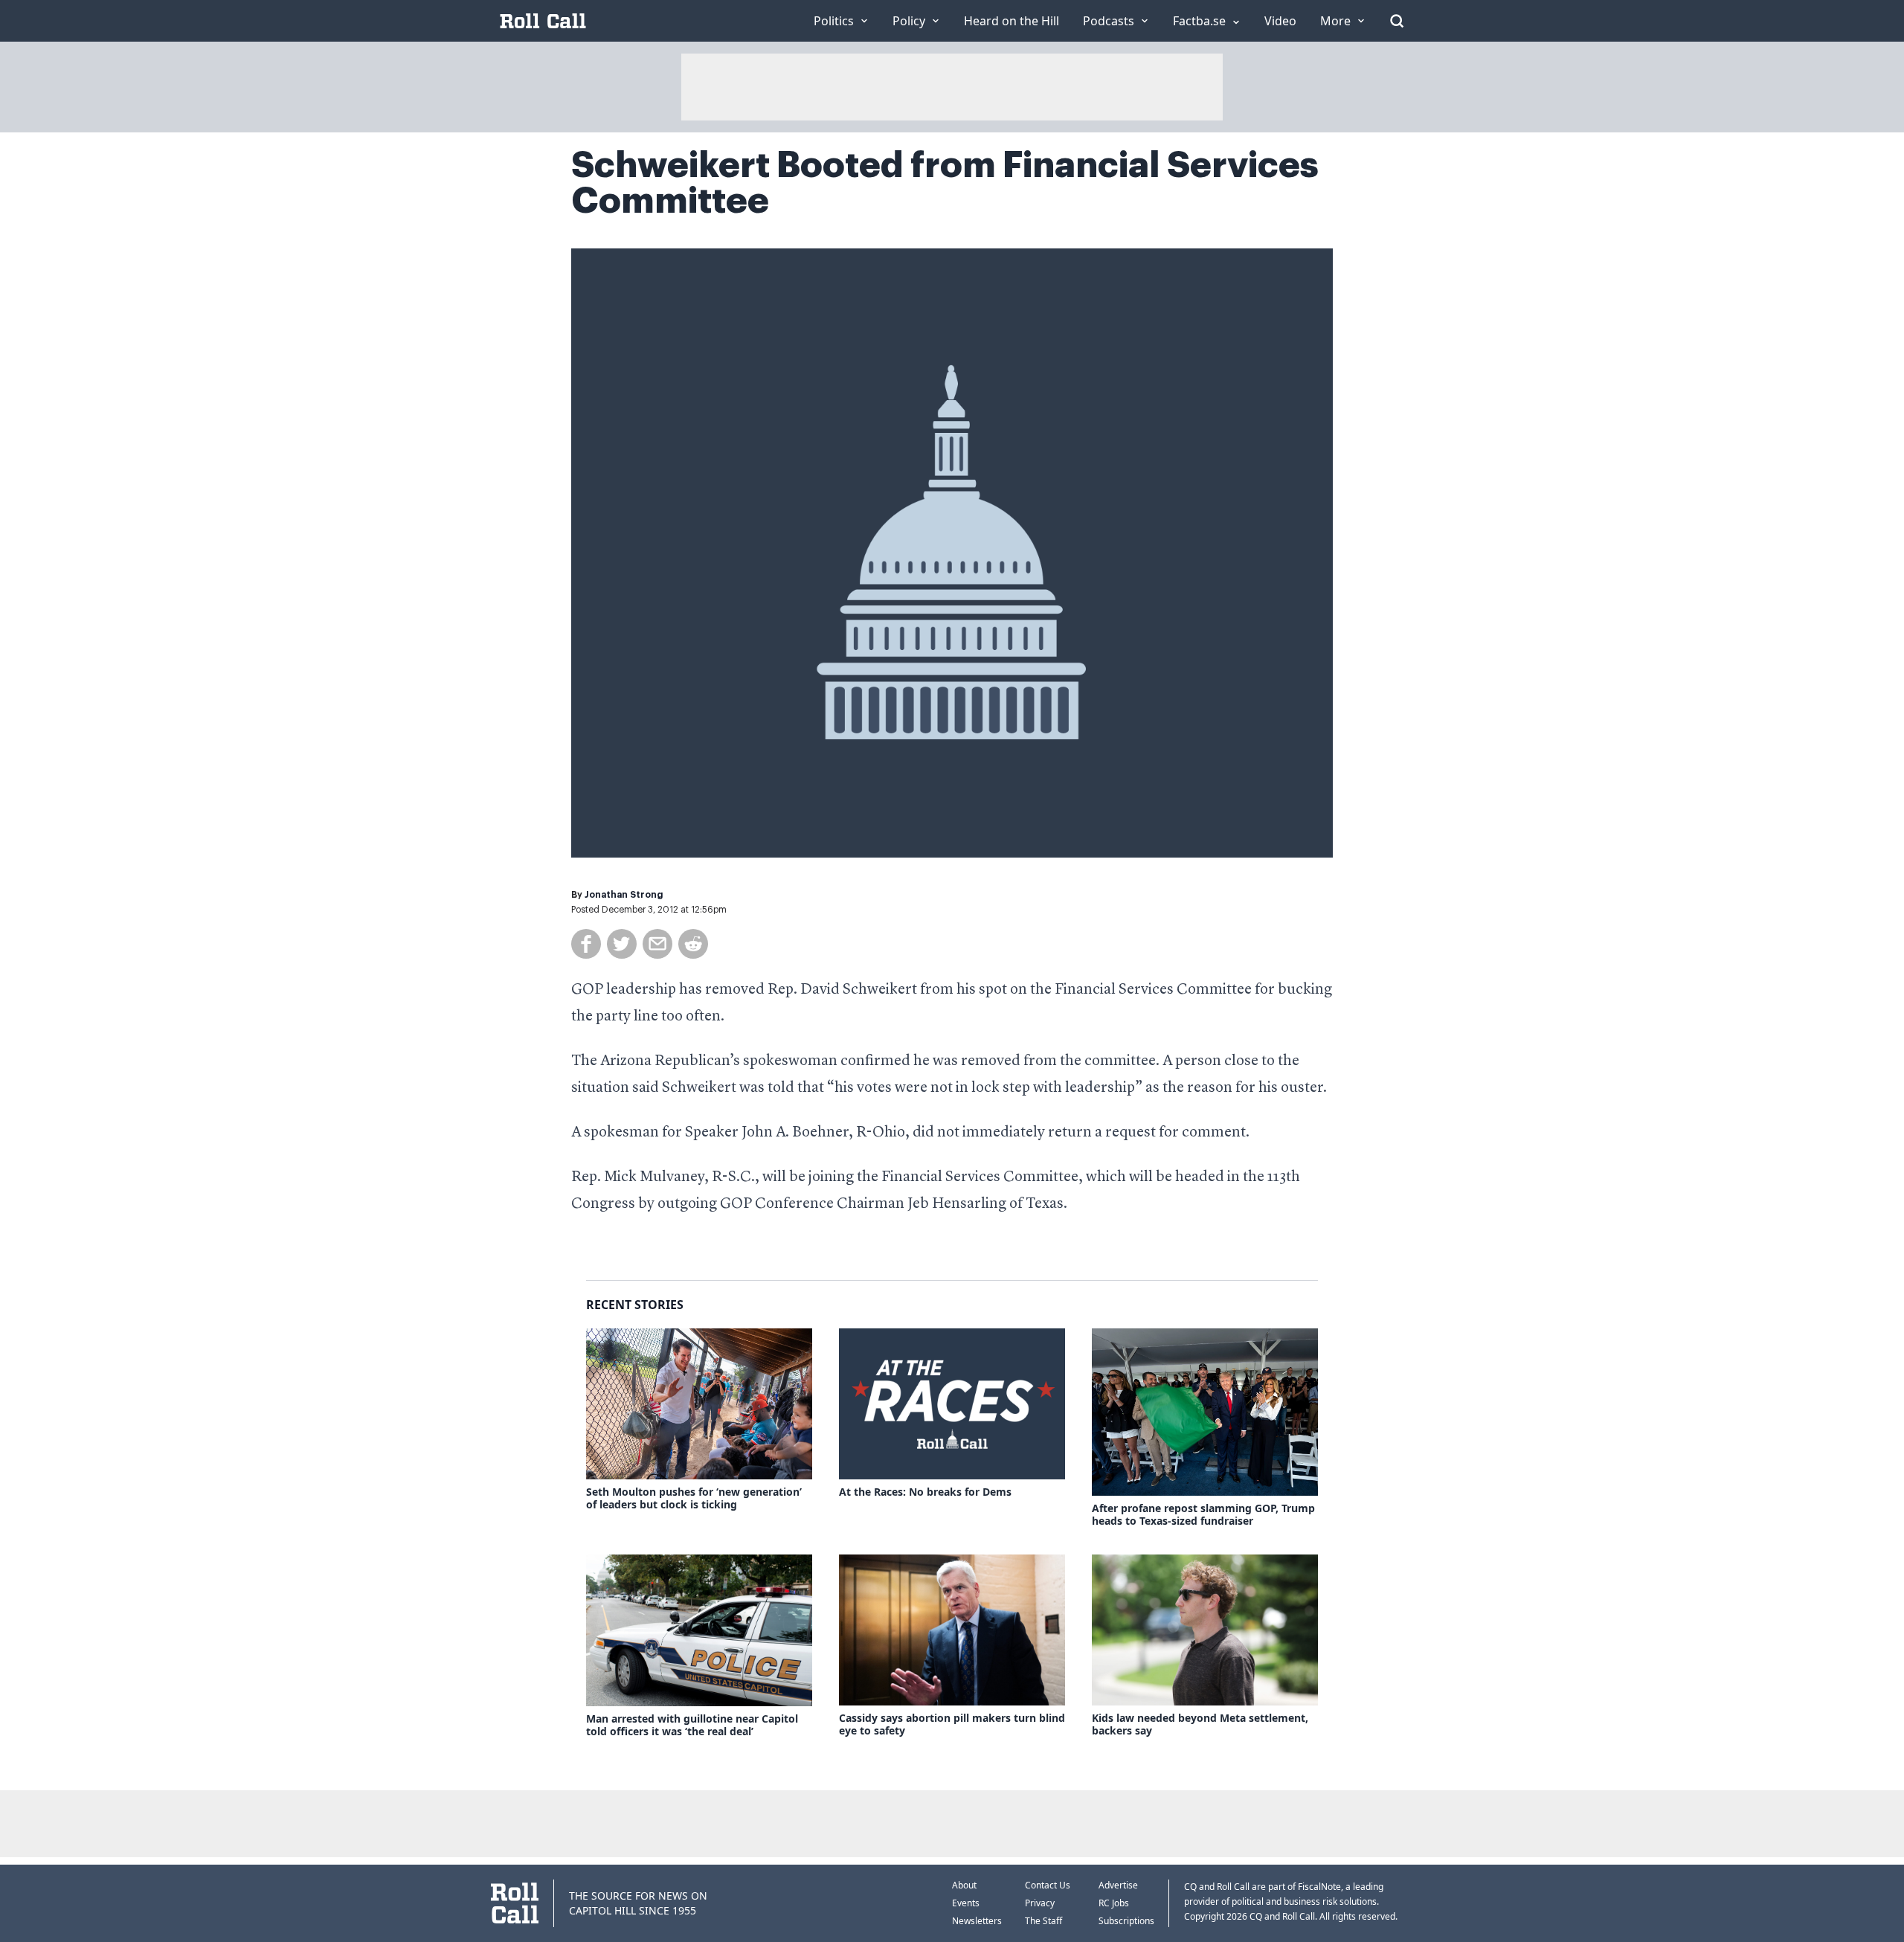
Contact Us (1048, 1885)
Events (966, 1903)
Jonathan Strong (624, 895)
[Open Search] (1397, 21)
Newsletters (977, 1921)
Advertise (1118, 1885)
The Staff (1043, 1921)
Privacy (1040, 1903)
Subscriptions (1126, 1921)
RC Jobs (1114, 1903)
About (964, 1885)
